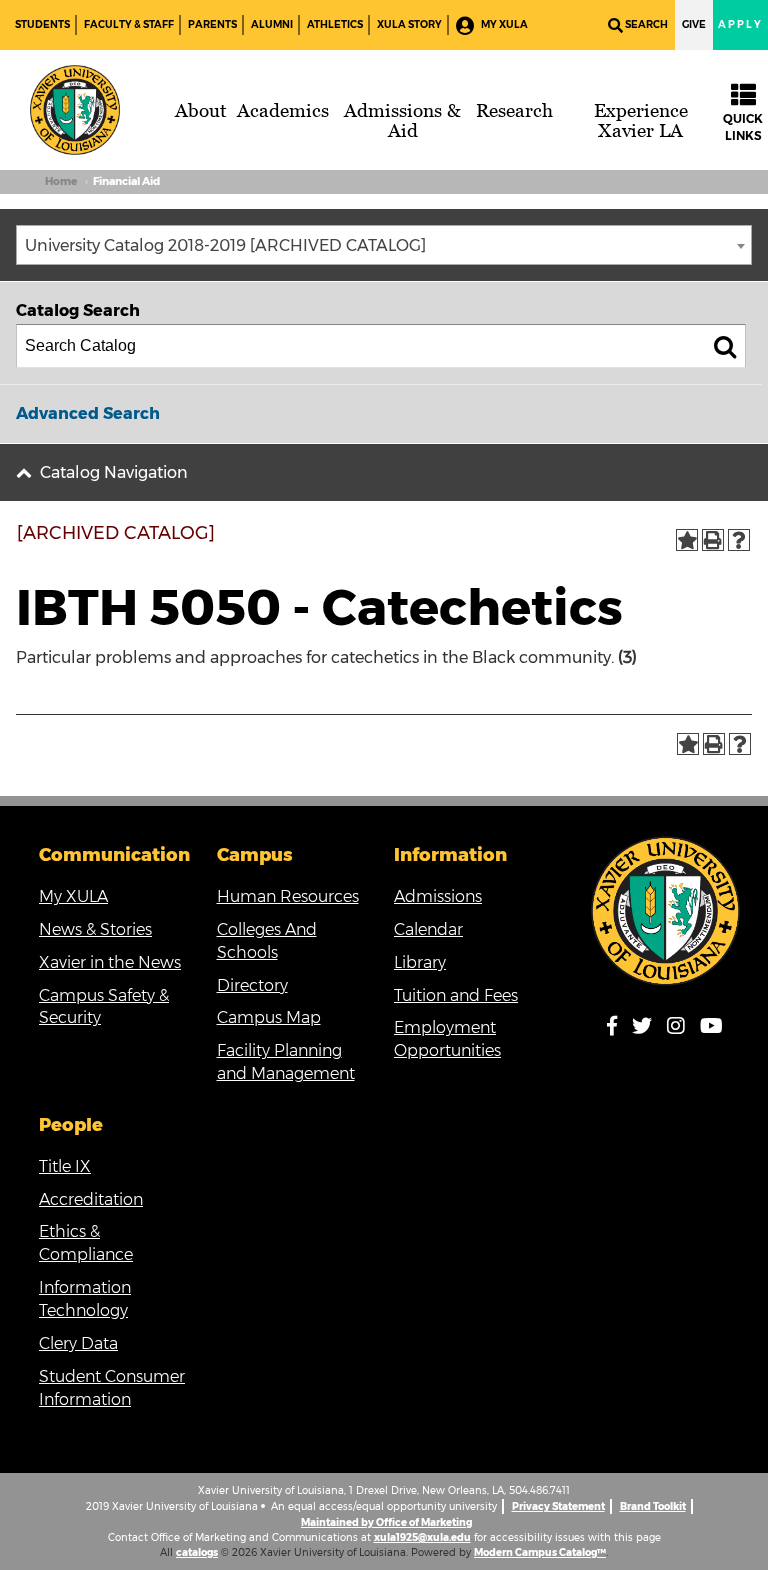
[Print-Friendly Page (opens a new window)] (713, 540)
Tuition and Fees (456, 995)
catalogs (197, 1552)
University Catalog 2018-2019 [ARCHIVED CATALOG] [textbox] (225, 245)
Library (420, 962)
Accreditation (91, 1199)
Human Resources (288, 896)
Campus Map (269, 1017)
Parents (212, 24)
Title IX (65, 1166)
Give (694, 24)
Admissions (438, 896)
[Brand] (75, 110)
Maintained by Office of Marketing (386, 1522)
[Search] (725, 346)
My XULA (503, 24)
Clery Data (78, 1343)
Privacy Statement (558, 1506)
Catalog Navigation (114, 472)
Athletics (335, 24)
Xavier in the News (110, 962)
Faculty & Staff (129, 24)
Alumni (272, 24)
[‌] (618, 1029)
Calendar (428, 929)
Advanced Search (88, 413)
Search (646, 24)
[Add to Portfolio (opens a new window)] (687, 540)
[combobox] (384, 245)
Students (42, 24)
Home (61, 181)
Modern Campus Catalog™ (540, 1552)
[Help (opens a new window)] (739, 540)
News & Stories (95, 929)
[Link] (666, 911)
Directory (252, 985)
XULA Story (409, 24)
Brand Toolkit (653, 1506)
